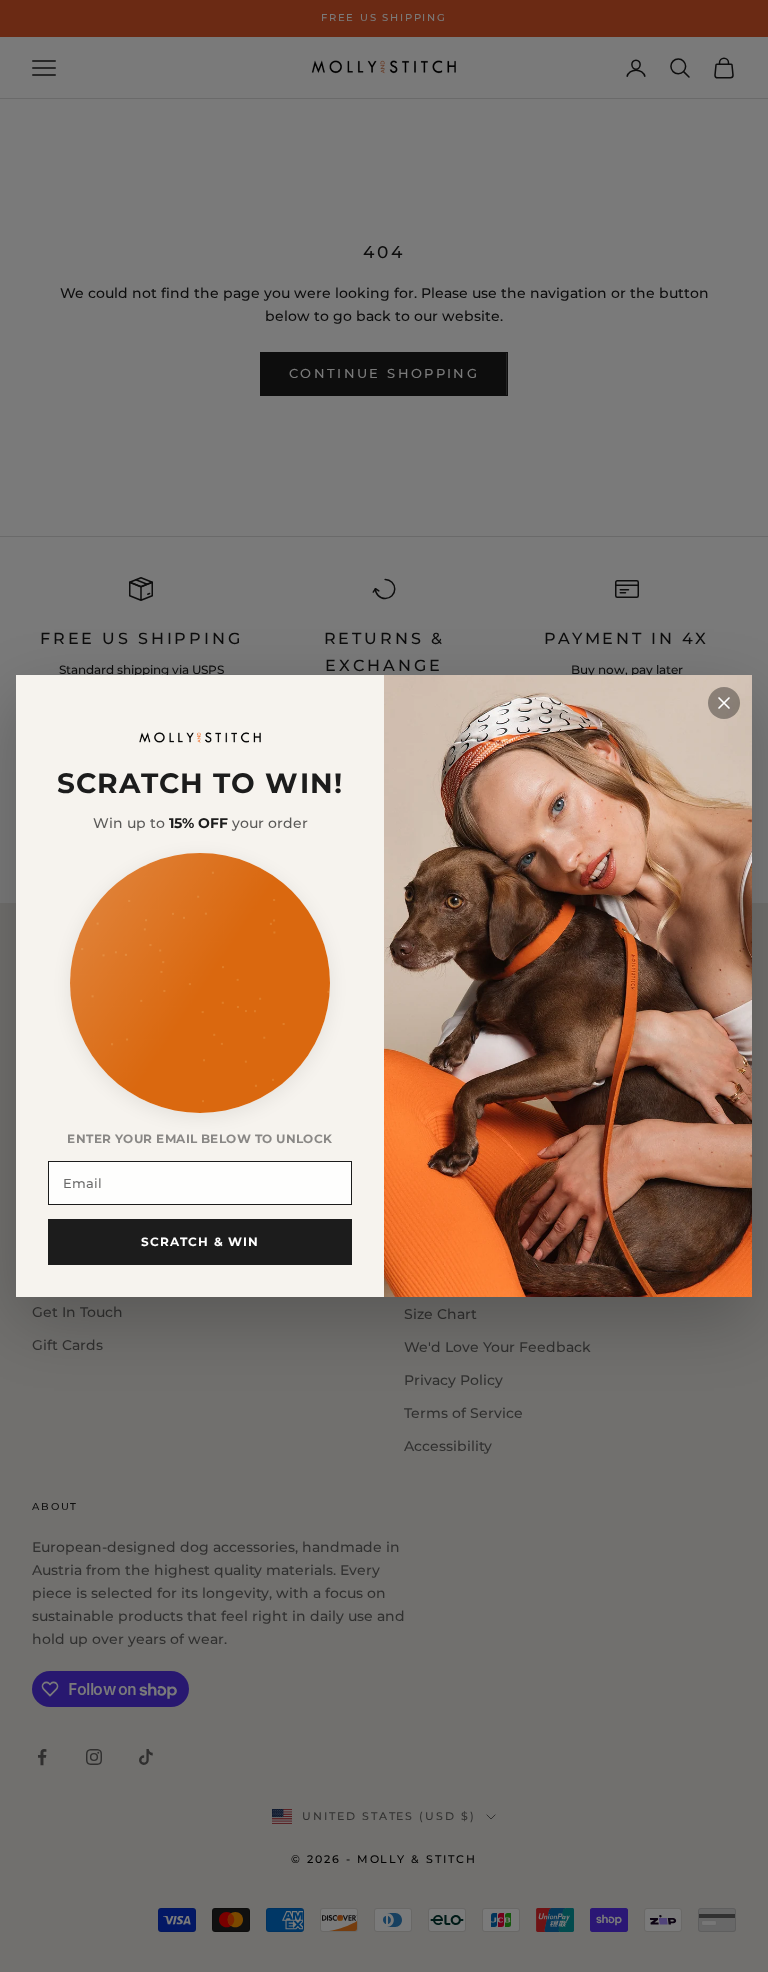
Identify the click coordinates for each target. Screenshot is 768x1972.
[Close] (724, 703)
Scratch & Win (200, 1242)
